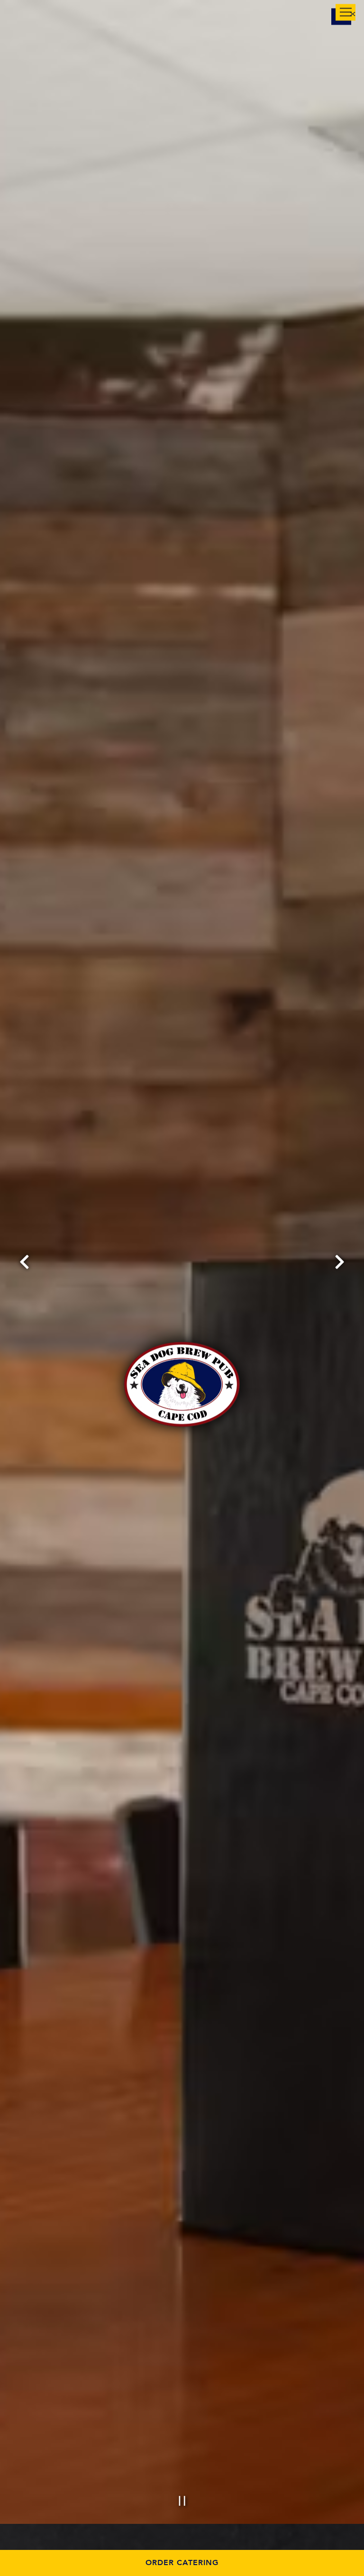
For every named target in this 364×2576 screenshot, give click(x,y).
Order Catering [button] (182, 2563)
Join (94, 15)
